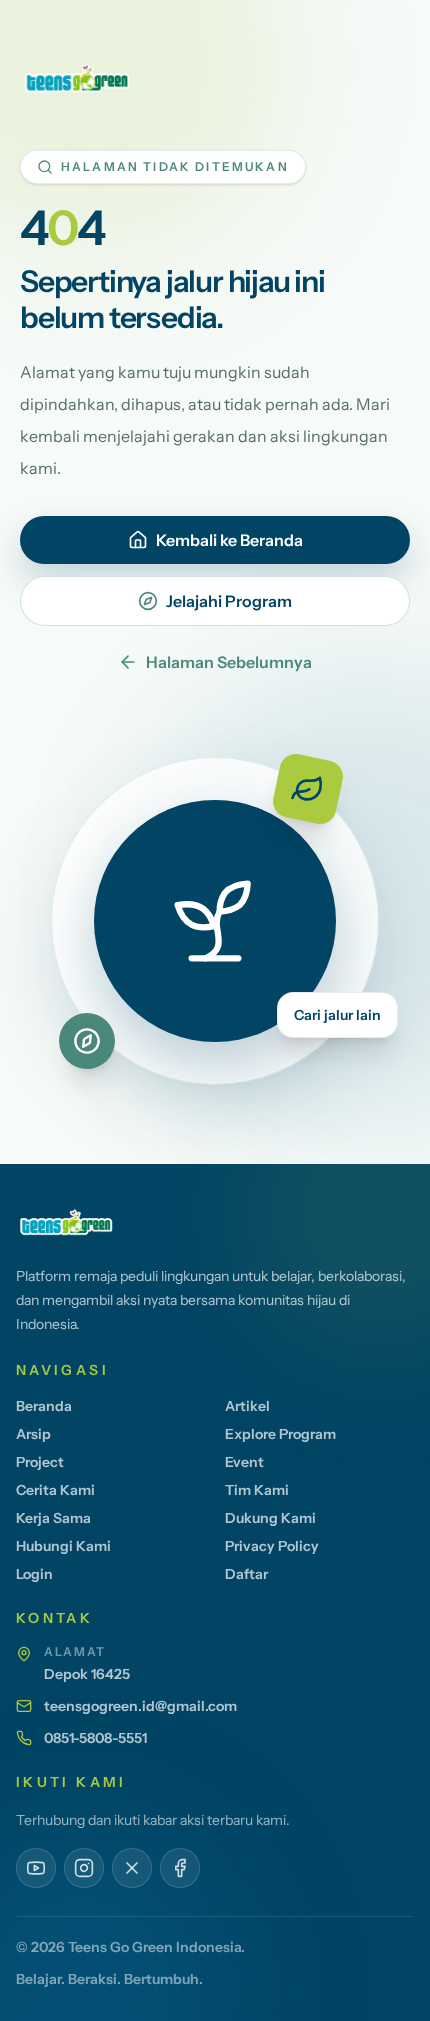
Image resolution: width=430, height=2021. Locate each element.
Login (34, 1574)
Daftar (246, 1574)
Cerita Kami (55, 1490)
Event (244, 1462)
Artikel (247, 1406)
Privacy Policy (272, 1546)
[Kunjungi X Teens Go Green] (132, 1868)
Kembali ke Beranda (229, 540)
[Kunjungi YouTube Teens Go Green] (36, 1868)
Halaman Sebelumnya (229, 662)
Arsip (33, 1434)
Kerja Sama (53, 1518)
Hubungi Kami (63, 1546)
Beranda (44, 1406)
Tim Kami (257, 1490)
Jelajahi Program (229, 601)
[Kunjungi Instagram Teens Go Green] (84, 1868)
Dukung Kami (270, 1518)
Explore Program (280, 1434)
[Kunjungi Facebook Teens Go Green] (180, 1868)
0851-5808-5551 (95, 1738)
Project (40, 1462)
